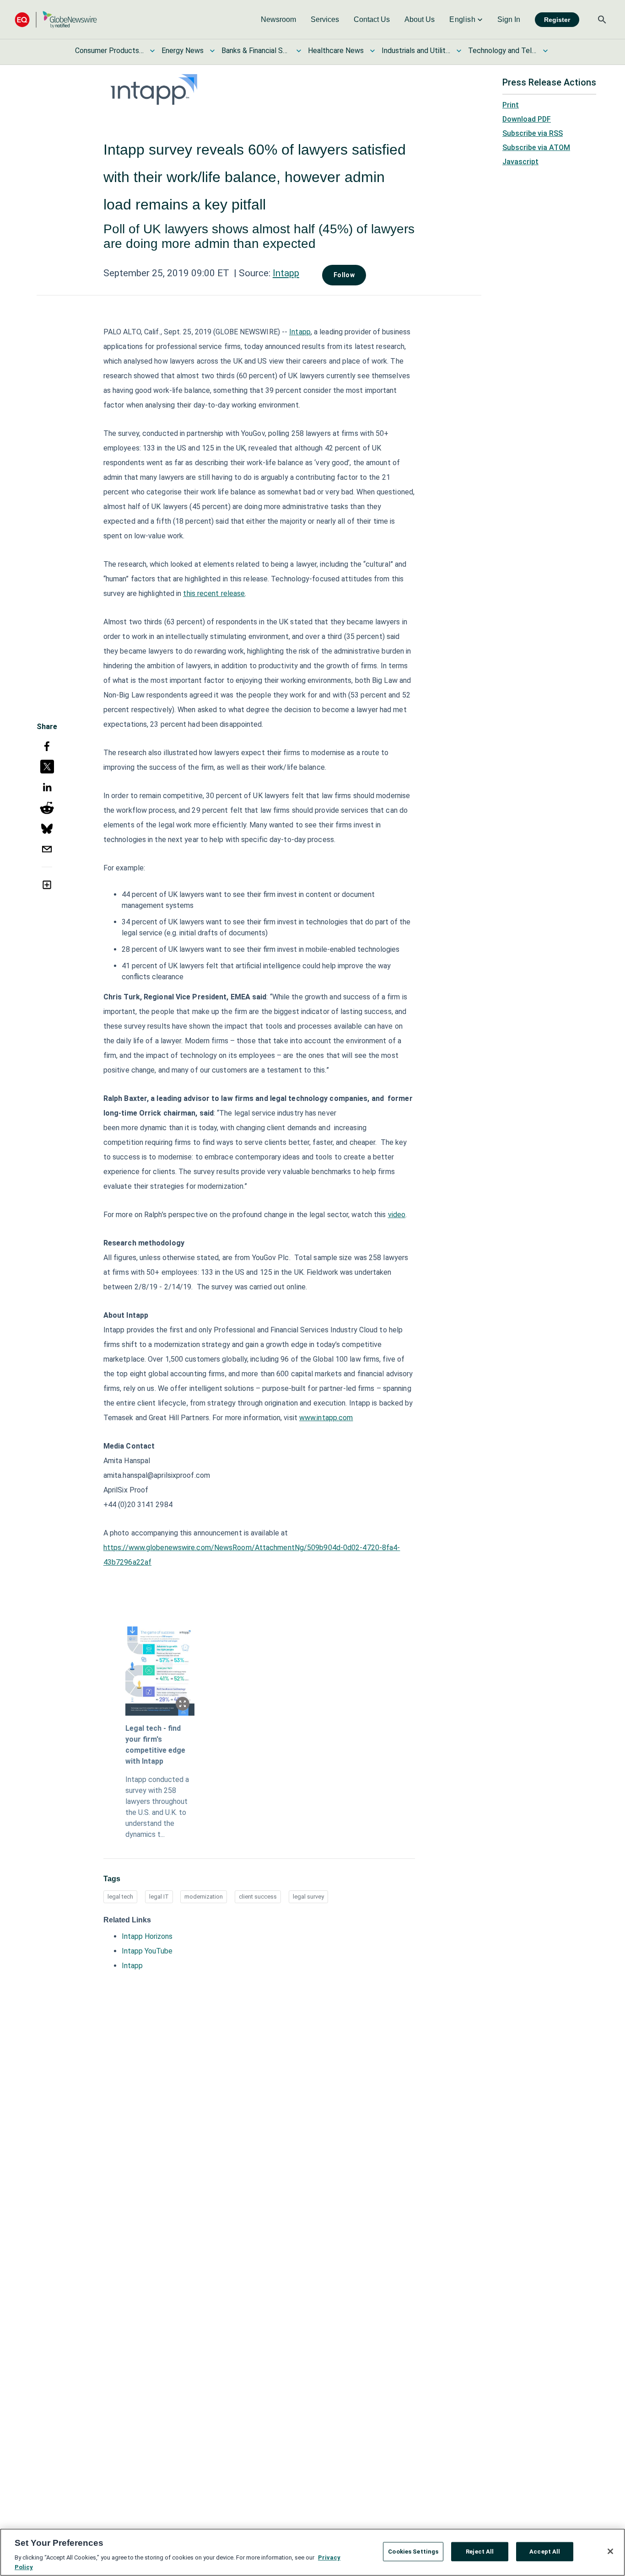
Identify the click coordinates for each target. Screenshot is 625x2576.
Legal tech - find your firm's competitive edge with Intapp (155, 1745)
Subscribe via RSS (533, 133)
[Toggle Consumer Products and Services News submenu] (152, 51)
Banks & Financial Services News (256, 51)
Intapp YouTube (147, 1951)
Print (511, 105)
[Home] (56, 19)
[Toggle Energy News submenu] (212, 51)
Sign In (509, 19)
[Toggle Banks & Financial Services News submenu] (299, 51)
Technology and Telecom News (502, 51)
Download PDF (527, 119)
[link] (278, 20)
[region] (312, 2552)
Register (557, 20)
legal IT (159, 1897)
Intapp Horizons (147, 1936)
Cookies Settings (413, 2552)
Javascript (520, 162)
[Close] (610, 2551)
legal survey (308, 1897)
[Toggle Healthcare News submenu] (372, 51)
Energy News (183, 51)
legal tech (120, 1897)
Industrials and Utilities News (416, 51)
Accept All (545, 2552)
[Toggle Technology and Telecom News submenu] (545, 51)
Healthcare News (336, 51)
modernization (204, 1897)
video (397, 1215)
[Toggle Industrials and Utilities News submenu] (459, 51)
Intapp (286, 273)
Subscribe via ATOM (536, 148)
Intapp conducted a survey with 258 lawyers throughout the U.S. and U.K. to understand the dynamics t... (157, 1807)
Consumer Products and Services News (109, 51)
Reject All (480, 2552)
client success (258, 1897)
